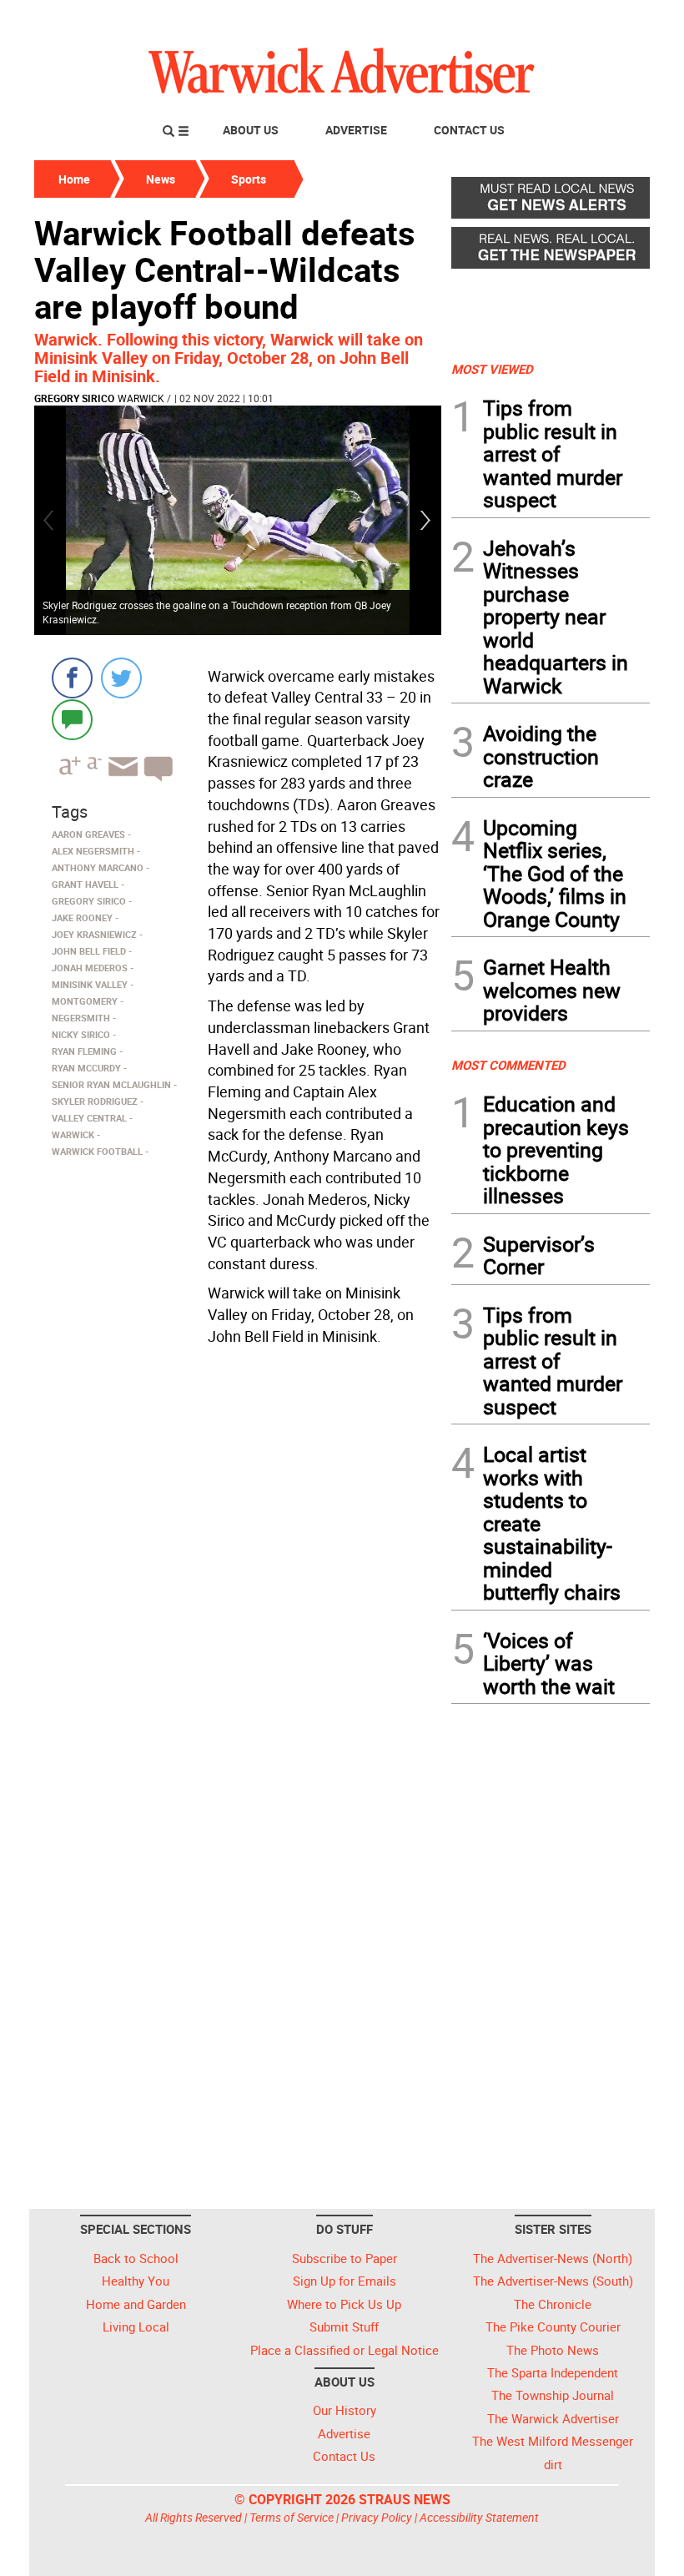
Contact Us (469, 130)
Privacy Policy (377, 2517)
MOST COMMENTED (508, 1065)
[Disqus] (238, 1564)
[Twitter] (121, 678)
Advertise (356, 130)
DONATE (609, 19)
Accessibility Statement (479, 2517)
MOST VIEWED (492, 369)
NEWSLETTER (516, 19)
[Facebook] (72, 678)
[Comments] (72, 719)
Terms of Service (292, 2517)
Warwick (141, 398)
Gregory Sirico (74, 398)
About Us (251, 130)
